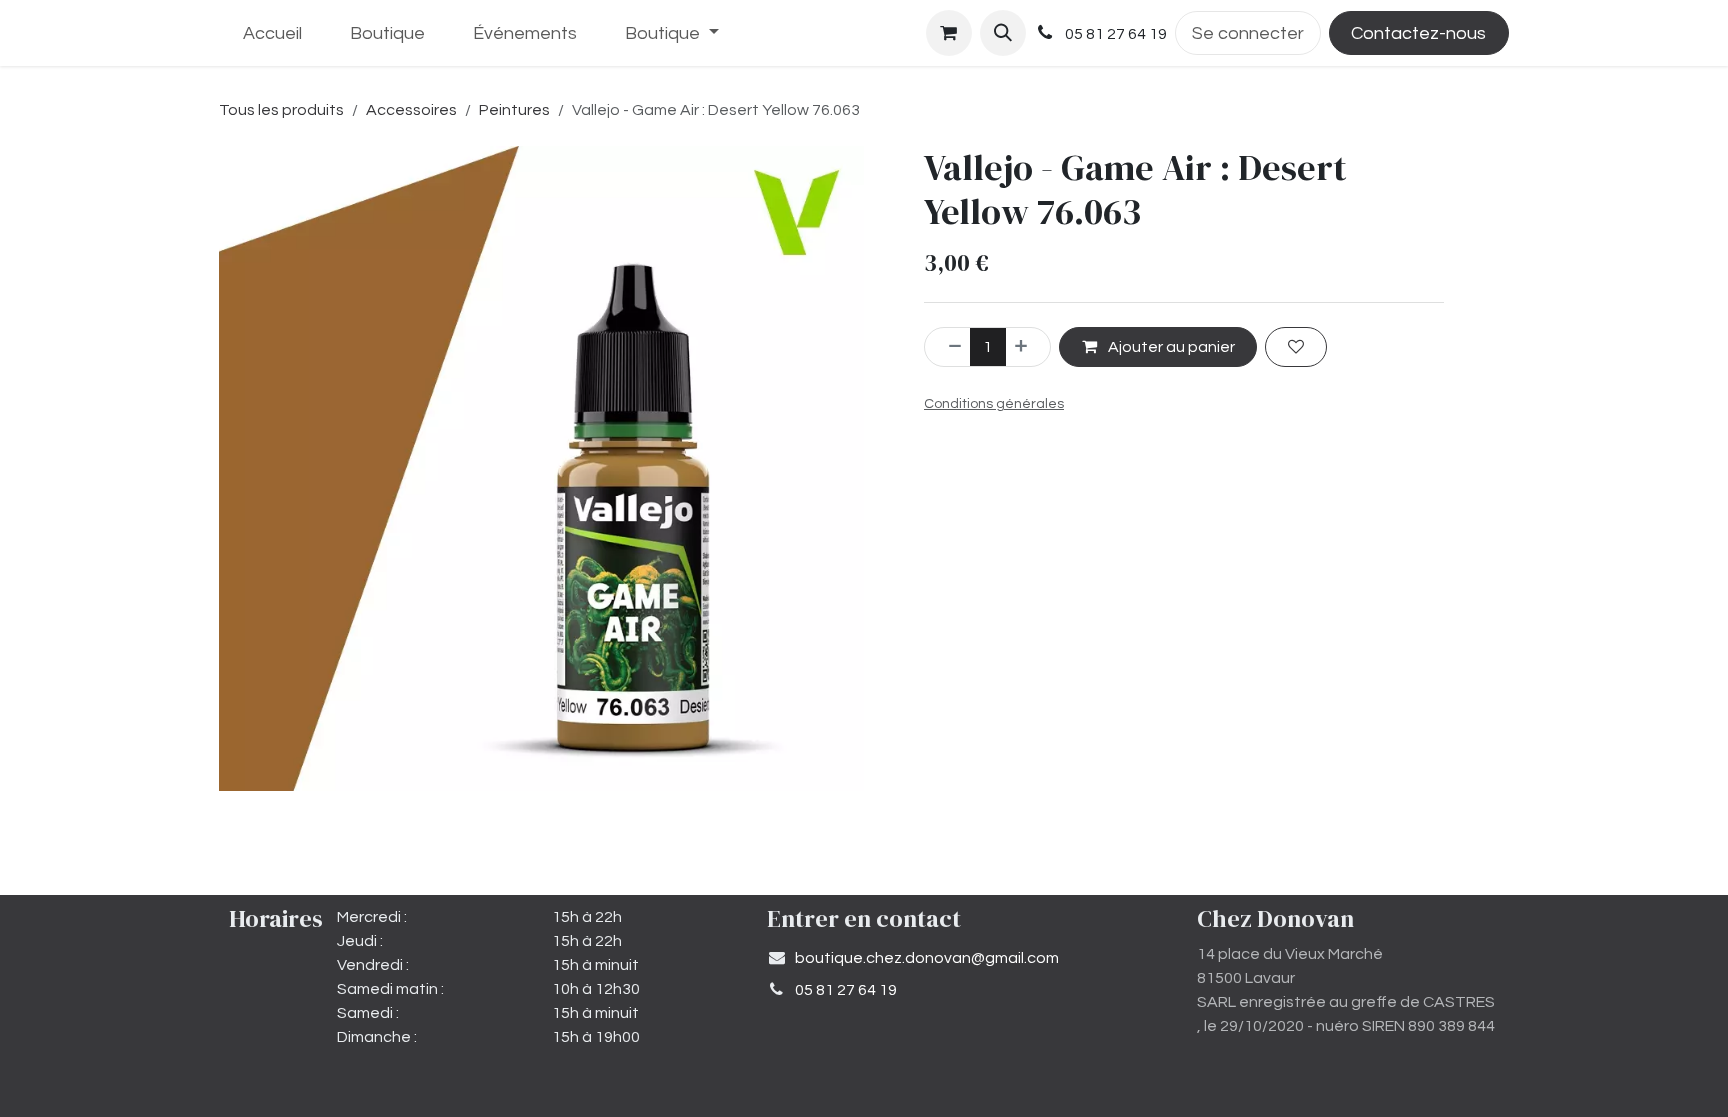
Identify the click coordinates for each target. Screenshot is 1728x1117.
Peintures (514, 110)
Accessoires (411, 110)
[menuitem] (272, 33)
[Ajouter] (1028, 347)
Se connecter (1248, 33)
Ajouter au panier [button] (1170, 347)
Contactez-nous (1418, 33)
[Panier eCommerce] (949, 33)
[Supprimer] (948, 347)
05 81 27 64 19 (846, 990)
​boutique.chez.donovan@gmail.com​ (927, 958)
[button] (1003, 33)
